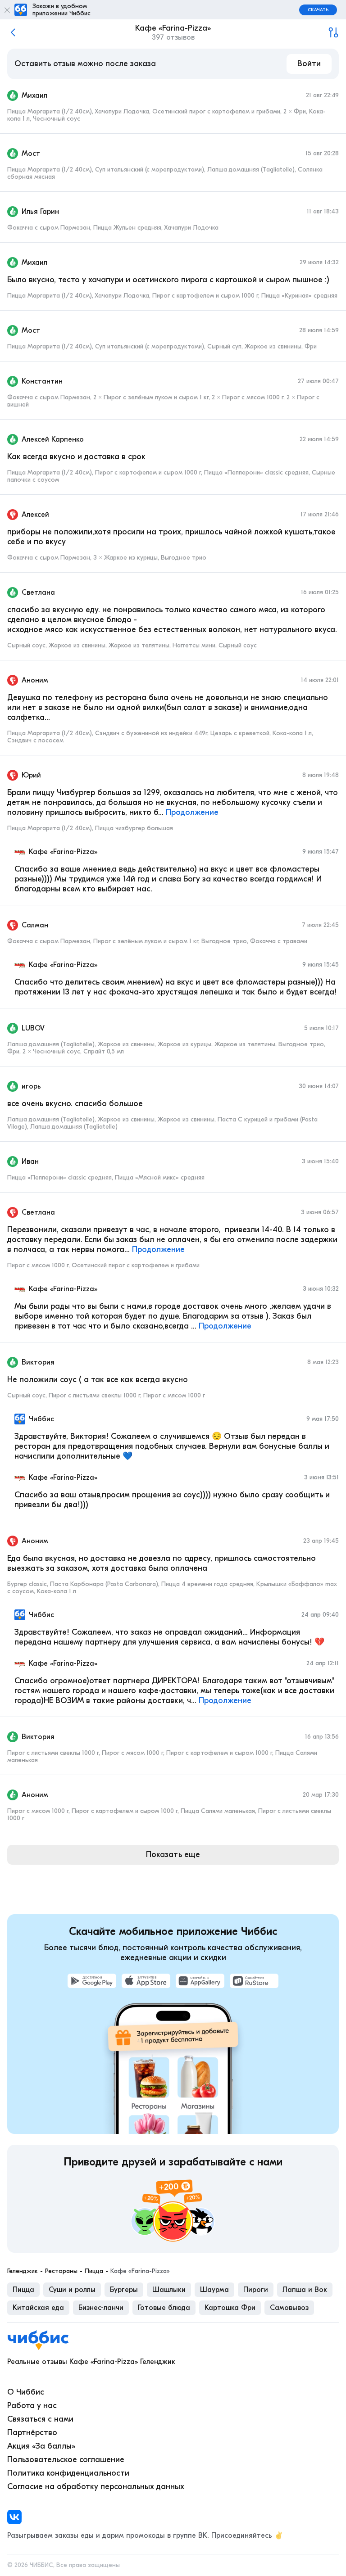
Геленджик (23, 2271)
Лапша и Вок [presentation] (305, 2290)
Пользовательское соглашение (66, 2460)
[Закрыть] (7, 10)
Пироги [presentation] (256, 2290)
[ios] (146, 1981)
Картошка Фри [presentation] (230, 2308)
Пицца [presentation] (23, 2290)
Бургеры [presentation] (124, 2290)
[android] (92, 1981)
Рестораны (61, 2271)
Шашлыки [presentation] (169, 2290)
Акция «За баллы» (41, 2446)
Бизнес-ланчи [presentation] (101, 2308)
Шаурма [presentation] (214, 2290)
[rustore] (254, 1981)
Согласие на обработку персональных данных (96, 2487)
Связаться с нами (40, 2419)
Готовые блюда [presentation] (164, 2308)
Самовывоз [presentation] (289, 2308)
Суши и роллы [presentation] (72, 2290)
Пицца (94, 2271)
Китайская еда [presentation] (38, 2308)
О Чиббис (26, 2392)
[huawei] (200, 1981)
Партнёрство (32, 2433)
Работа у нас (32, 2406)
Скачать (318, 10)
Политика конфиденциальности (68, 2473)
